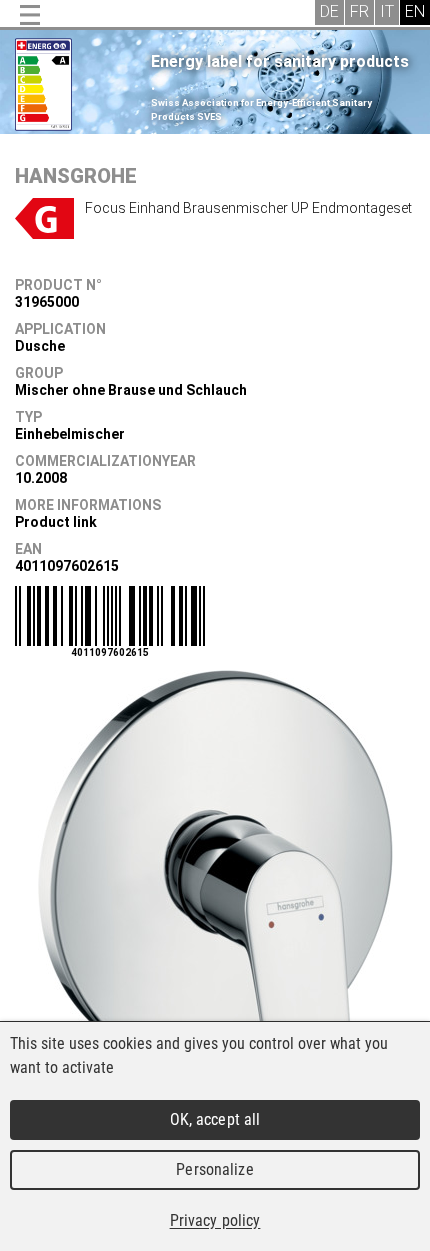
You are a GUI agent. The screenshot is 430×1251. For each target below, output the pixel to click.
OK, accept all (215, 1119)
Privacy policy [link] (215, 1220)
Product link (56, 522)
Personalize (214, 1169)
